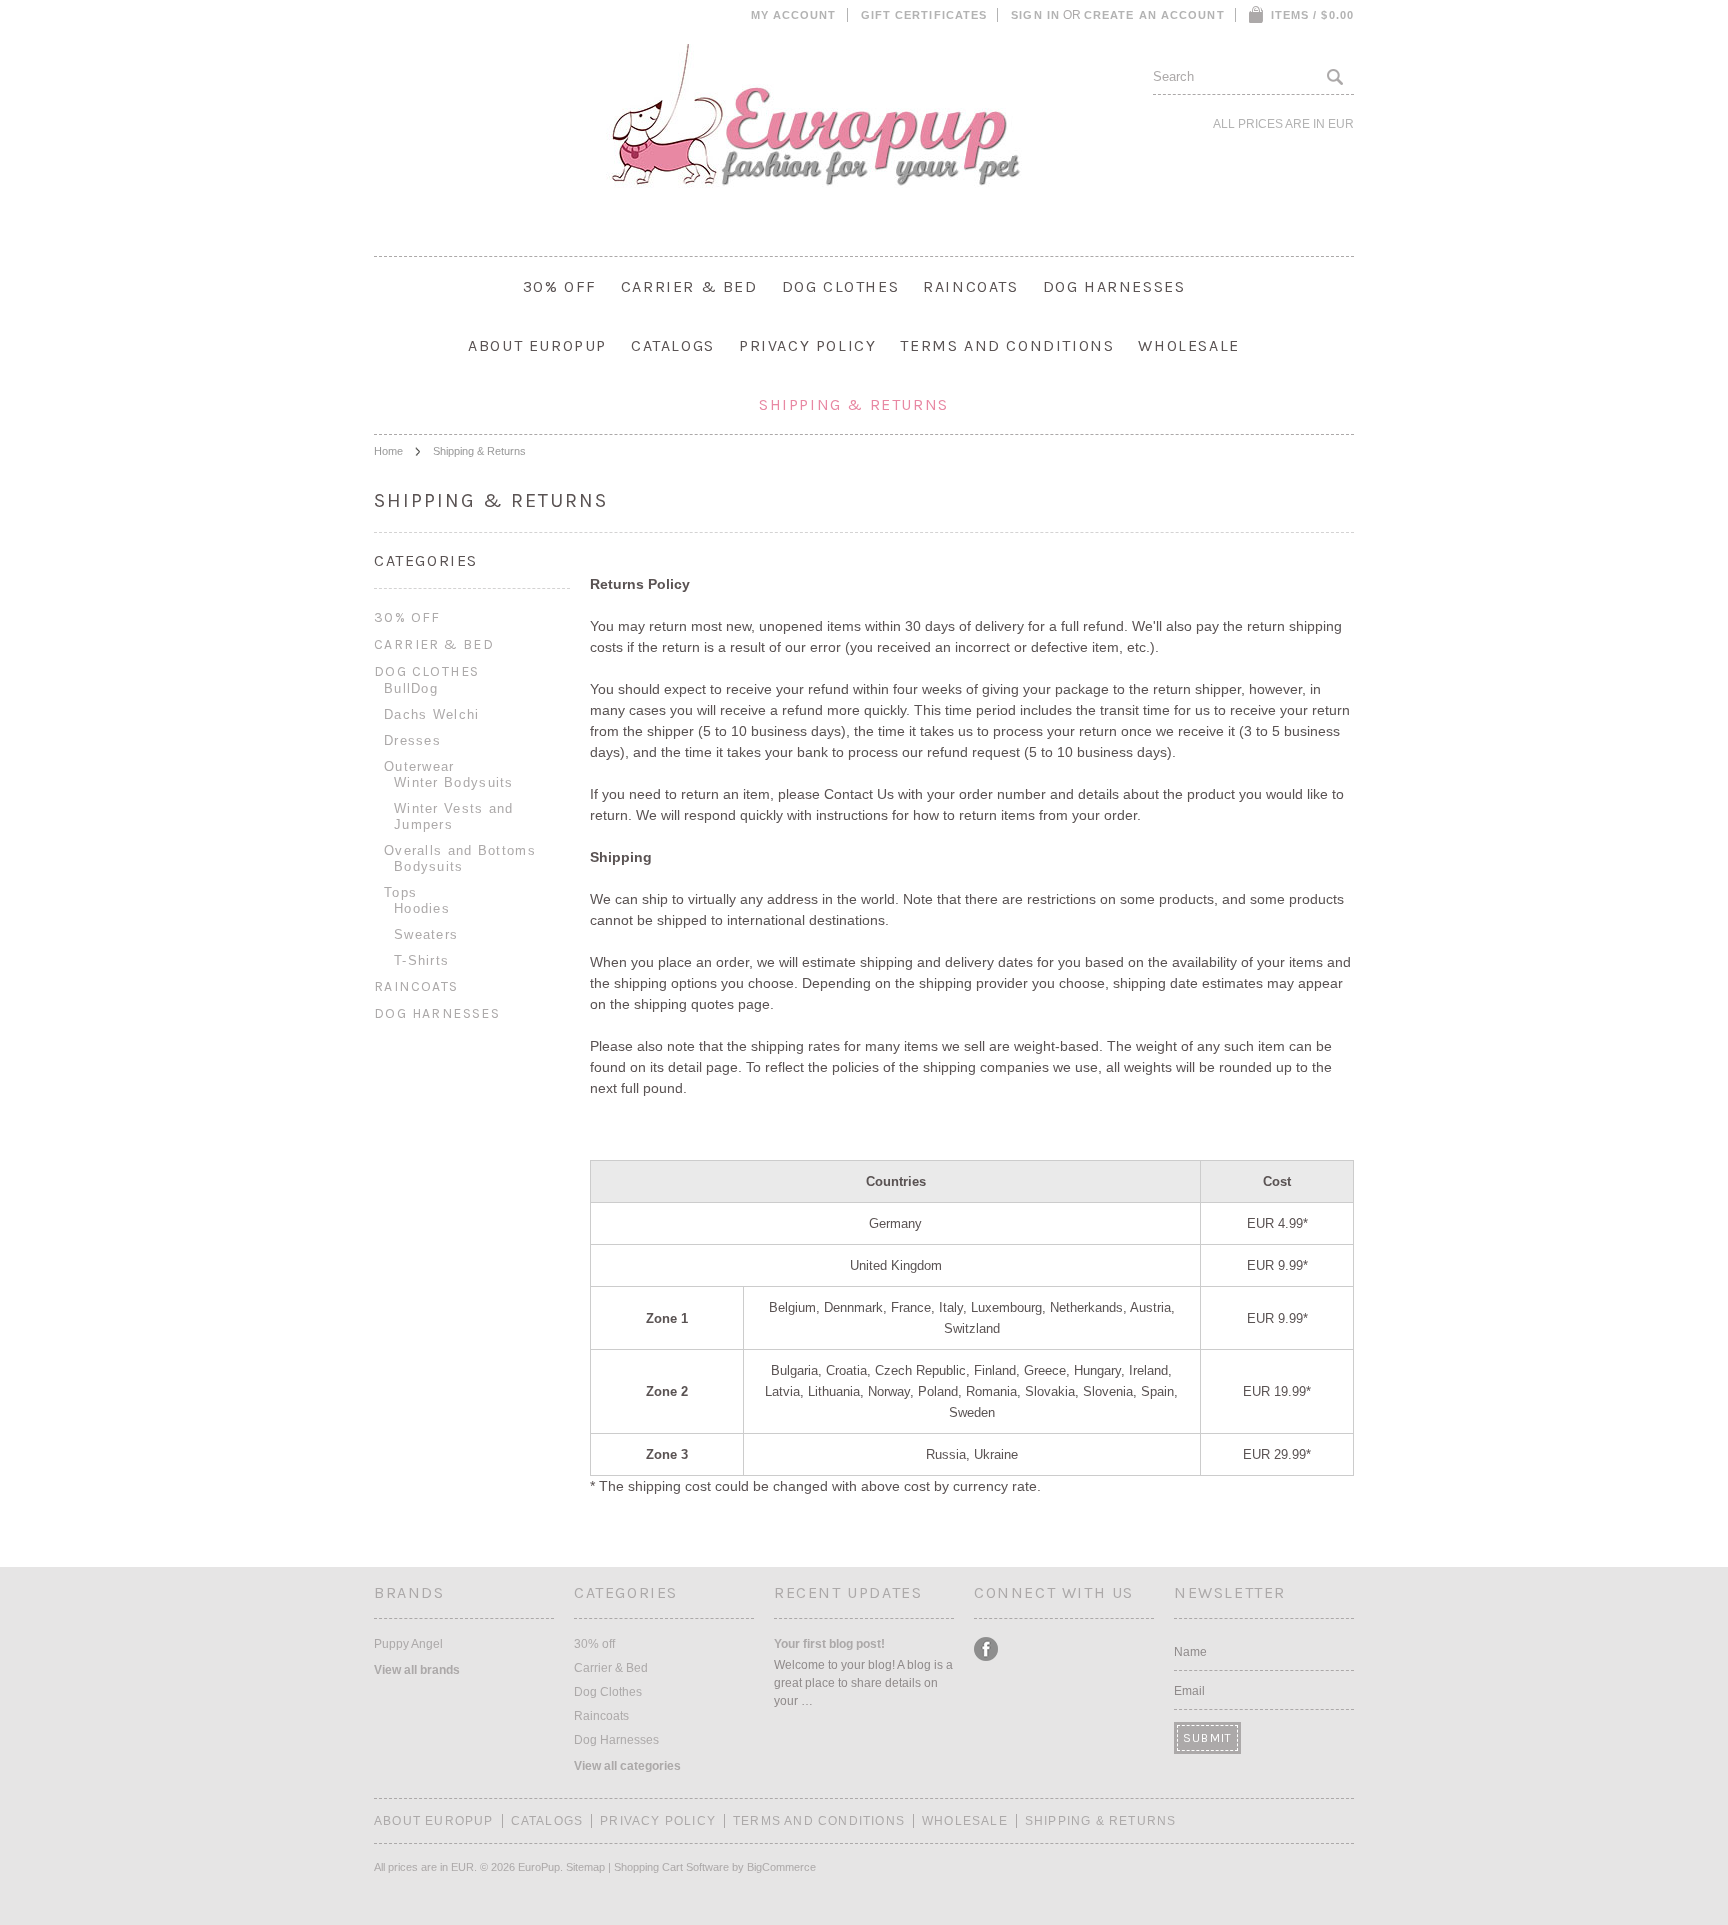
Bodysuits (429, 866)
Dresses (412, 740)
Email (1189, 1691)
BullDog (411, 688)
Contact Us (859, 794)
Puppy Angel (408, 1644)
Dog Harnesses (1114, 286)
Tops (400, 892)
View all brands (417, 1670)
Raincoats (970, 286)
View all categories (627, 1766)
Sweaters (426, 934)
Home (388, 451)
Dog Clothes (841, 286)
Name (1190, 1652)
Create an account (1154, 15)
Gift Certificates (924, 15)
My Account (794, 15)
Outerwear (419, 766)
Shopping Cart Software (671, 1867)
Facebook (986, 1649)
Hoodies (422, 908)
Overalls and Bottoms (460, 850)
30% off (560, 286)
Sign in (1035, 15)
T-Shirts (421, 960)
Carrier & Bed (689, 286)
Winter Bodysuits (454, 782)
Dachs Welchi (432, 714)
